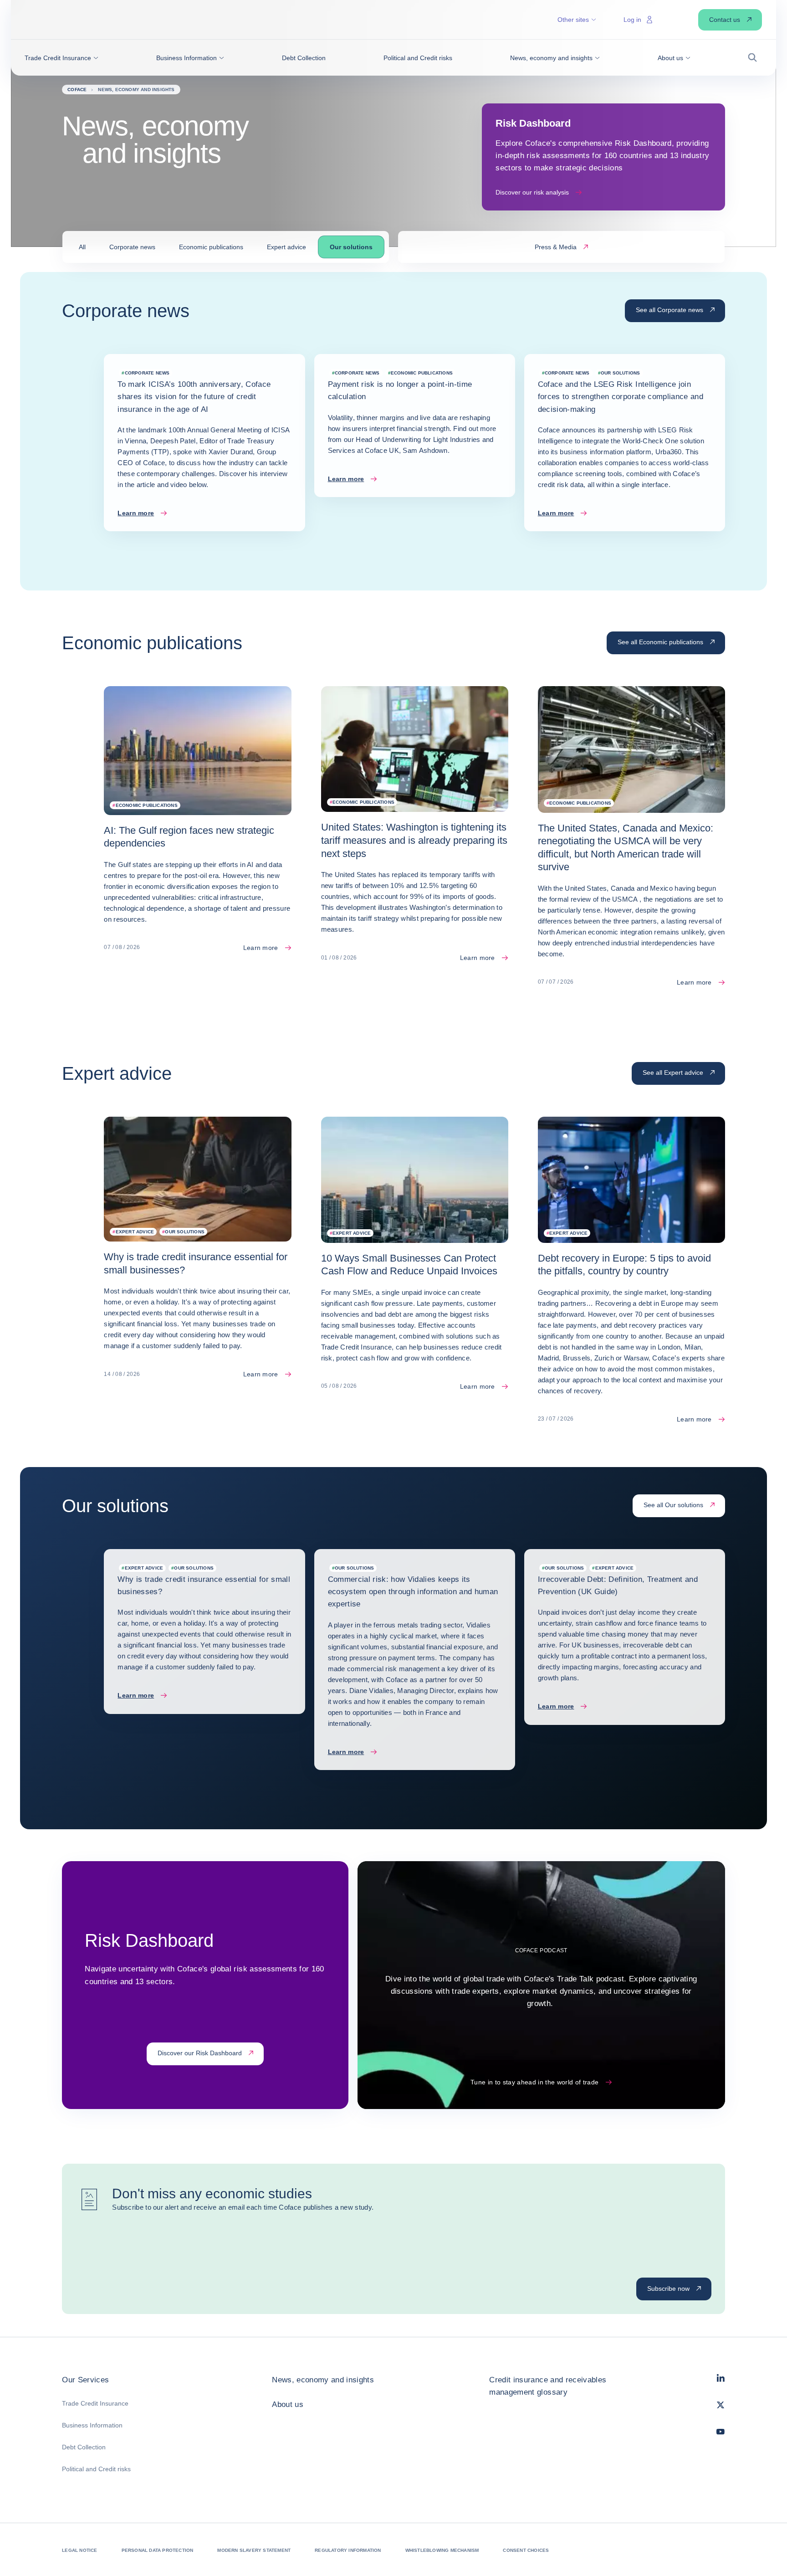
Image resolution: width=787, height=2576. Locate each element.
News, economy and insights (323, 2380)
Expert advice (286, 247)
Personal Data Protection (158, 2550)
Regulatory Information (348, 2550)
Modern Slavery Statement (254, 2550)
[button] (61, 58)
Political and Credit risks (96, 2469)
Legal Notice (79, 2550)
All (82, 247)
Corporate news (132, 247)
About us (288, 2404)
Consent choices (526, 2550)
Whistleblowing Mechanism (442, 2550)
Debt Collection (84, 2447)
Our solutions (351, 247)
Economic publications (211, 247)
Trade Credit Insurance (95, 2403)
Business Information (92, 2425)
